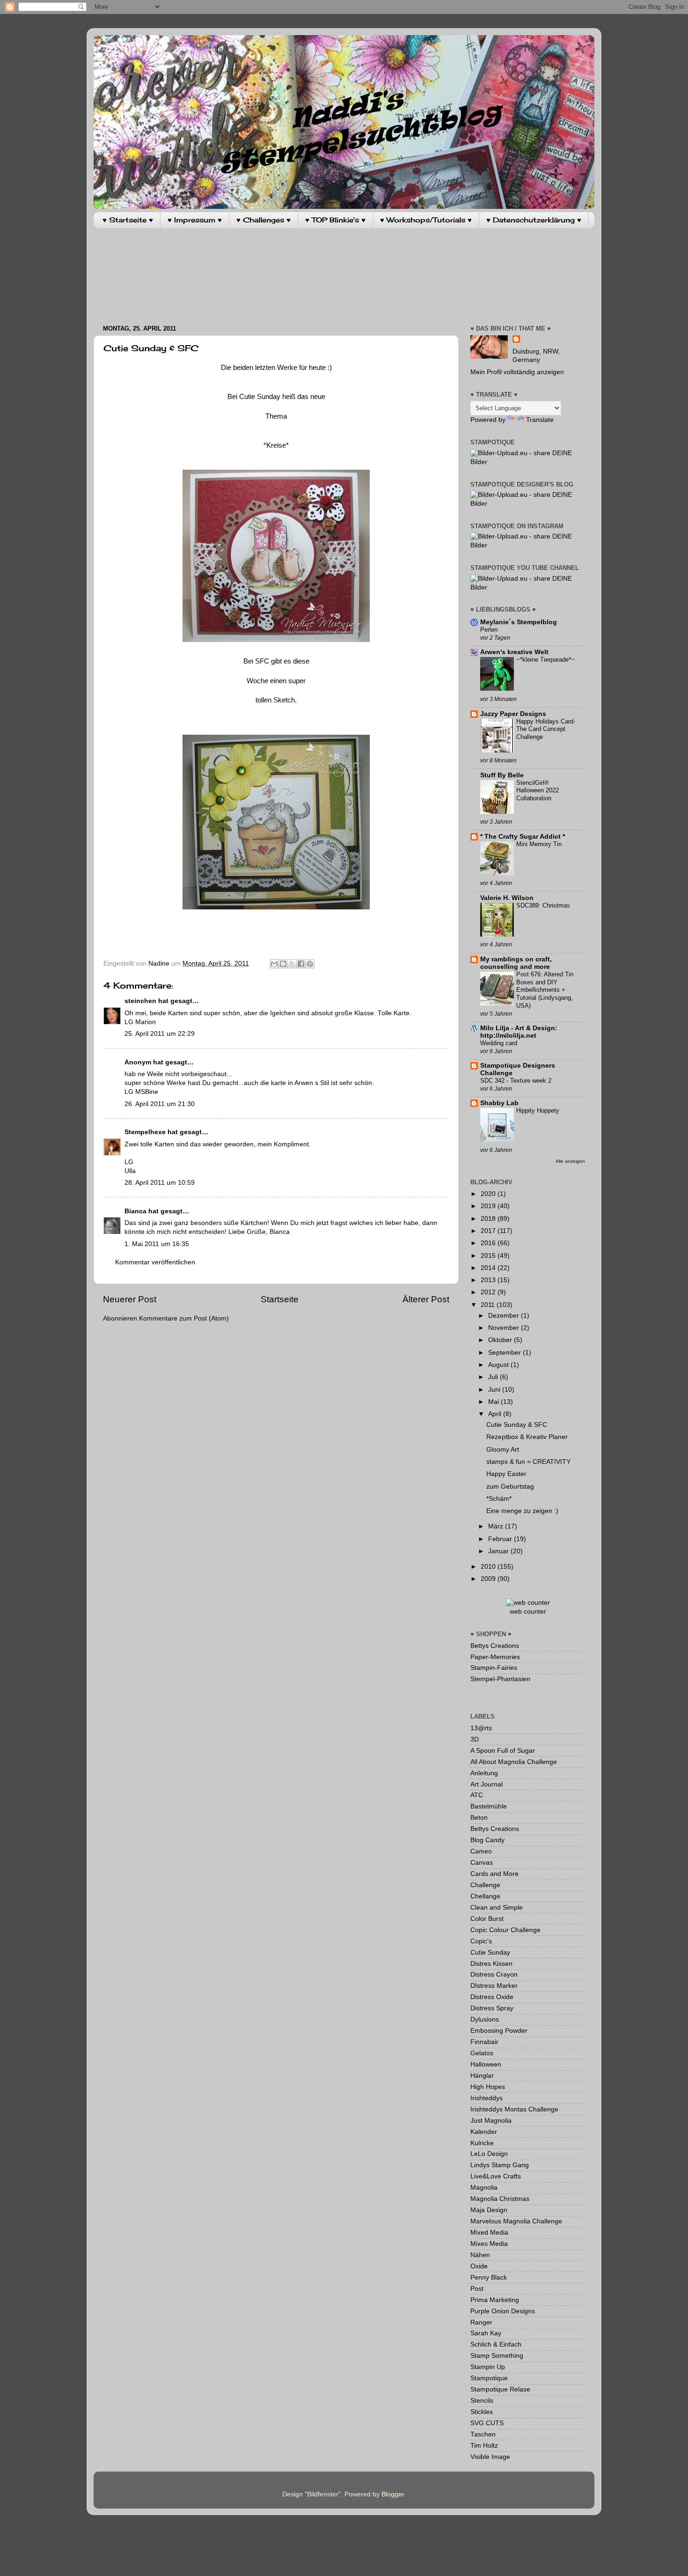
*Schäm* (499, 1499)
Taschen (483, 2434)
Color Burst (487, 1919)
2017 (489, 1231)
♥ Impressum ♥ (195, 220)
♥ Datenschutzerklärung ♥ (534, 220)
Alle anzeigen (570, 1161)
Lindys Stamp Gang (500, 2165)
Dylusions (485, 2019)
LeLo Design (489, 2154)
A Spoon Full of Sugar (503, 1751)
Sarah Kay (486, 2333)
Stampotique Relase (500, 2389)
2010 (489, 1567)
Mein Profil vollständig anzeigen (517, 372)
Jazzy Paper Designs (513, 714)
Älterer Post (426, 1299)
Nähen (480, 2255)
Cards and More (494, 1874)
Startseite (280, 1299)
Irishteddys (487, 2098)
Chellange (485, 1896)
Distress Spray (492, 2008)
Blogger (393, 2494)
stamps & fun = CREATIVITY (528, 1462)
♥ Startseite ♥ (128, 220)
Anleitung (484, 1773)
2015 (489, 1256)
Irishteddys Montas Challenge (514, 2109)
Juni (495, 1390)
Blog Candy (487, 1840)
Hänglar (482, 2076)
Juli (494, 1377)
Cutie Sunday (490, 1952)
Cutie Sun (254, 397)
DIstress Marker (494, 1986)
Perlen (489, 630)
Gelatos (482, 2053)
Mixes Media (489, 2244)
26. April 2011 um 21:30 (160, 1104)
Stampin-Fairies (494, 1668)
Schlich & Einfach (496, 2344)
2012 (489, 1292)
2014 (489, 1268)
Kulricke (482, 2143)
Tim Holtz (484, 2446)
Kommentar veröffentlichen (155, 1262)
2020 (489, 1194)
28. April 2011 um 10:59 (160, 1183)
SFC (262, 661)
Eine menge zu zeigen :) (522, 1511)
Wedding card (499, 1043)
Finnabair (484, 2042)
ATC (477, 1795)
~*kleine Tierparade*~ (545, 660)
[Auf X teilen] (292, 964)
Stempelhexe (145, 1132)
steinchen (140, 1001)
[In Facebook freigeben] (301, 964)
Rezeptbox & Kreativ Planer (527, 1437)
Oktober (501, 1340)
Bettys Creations (495, 1646)
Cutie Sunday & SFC (517, 1425)
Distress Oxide (492, 1997)
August (499, 1365)
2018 (489, 1219)
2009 (489, 1579)
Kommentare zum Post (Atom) (184, 1318)
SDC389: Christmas (543, 905)
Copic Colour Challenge (505, 1930)
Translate (540, 420)
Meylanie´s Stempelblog (519, 622)
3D (475, 1739)
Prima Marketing (495, 2300)
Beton (479, 1818)
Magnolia (484, 2188)
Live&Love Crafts (496, 2176)
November (505, 1328)
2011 (489, 1305)
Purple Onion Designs (503, 2311)
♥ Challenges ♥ (263, 220)
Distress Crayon (494, 1974)
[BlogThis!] (283, 964)
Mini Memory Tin (539, 844)
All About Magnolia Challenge (514, 1762)
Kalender (484, 2132)
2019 (489, 1206)
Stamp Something (497, 2356)
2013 (489, 1280)
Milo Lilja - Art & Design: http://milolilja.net (519, 1032)
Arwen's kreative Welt (514, 652)
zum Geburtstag (510, 1487)
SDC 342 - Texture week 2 (516, 1081)
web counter (528, 1612)
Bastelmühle (489, 1806)
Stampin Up (488, 2367)
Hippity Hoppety (538, 1111)
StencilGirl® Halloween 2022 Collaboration (538, 790)
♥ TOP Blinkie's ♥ (335, 220)
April (496, 1414)
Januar (499, 1551)
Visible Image (490, 2457)
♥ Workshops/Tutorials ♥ (426, 220)
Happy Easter (506, 1474)
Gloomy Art (503, 1450)
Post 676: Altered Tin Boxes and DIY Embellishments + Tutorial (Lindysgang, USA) (545, 990)
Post (477, 2289)
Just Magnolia (491, 2121)
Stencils (482, 2401)
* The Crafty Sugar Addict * (523, 837)
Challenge (485, 1885)
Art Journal (487, 1784)
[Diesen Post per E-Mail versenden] (274, 964)
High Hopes (488, 2087)
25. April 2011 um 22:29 (160, 1034)
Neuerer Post (130, 1299)
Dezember (505, 1316)
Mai (494, 1402)
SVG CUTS (487, 2423)
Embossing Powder (499, 2031)
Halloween (486, 2064)
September (505, 1353)
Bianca (135, 1211)
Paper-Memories (495, 1657)
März (497, 1526)
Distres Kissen (491, 1964)
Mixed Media (489, 2233)
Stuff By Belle (502, 775)
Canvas (482, 1863)
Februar (501, 1539)
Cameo (481, 1851)
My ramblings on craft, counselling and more (516, 963)
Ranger (481, 2322)
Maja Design (489, 2210)
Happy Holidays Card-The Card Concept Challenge (546, 729)
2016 (489, 1243)
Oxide (479, 2266)
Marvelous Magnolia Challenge (516, 2221)
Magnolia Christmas (500, 2199)
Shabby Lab (499, 1103)
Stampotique (489, 2378)
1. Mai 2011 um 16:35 (157, 1244)
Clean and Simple (497, 1908)
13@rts (481, 1728)
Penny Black (489, 2277)
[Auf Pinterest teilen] (310, 964)
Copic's (481, 1941)
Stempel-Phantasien (500, 1679)
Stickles (482, 2412)
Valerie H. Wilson (507, 898)
